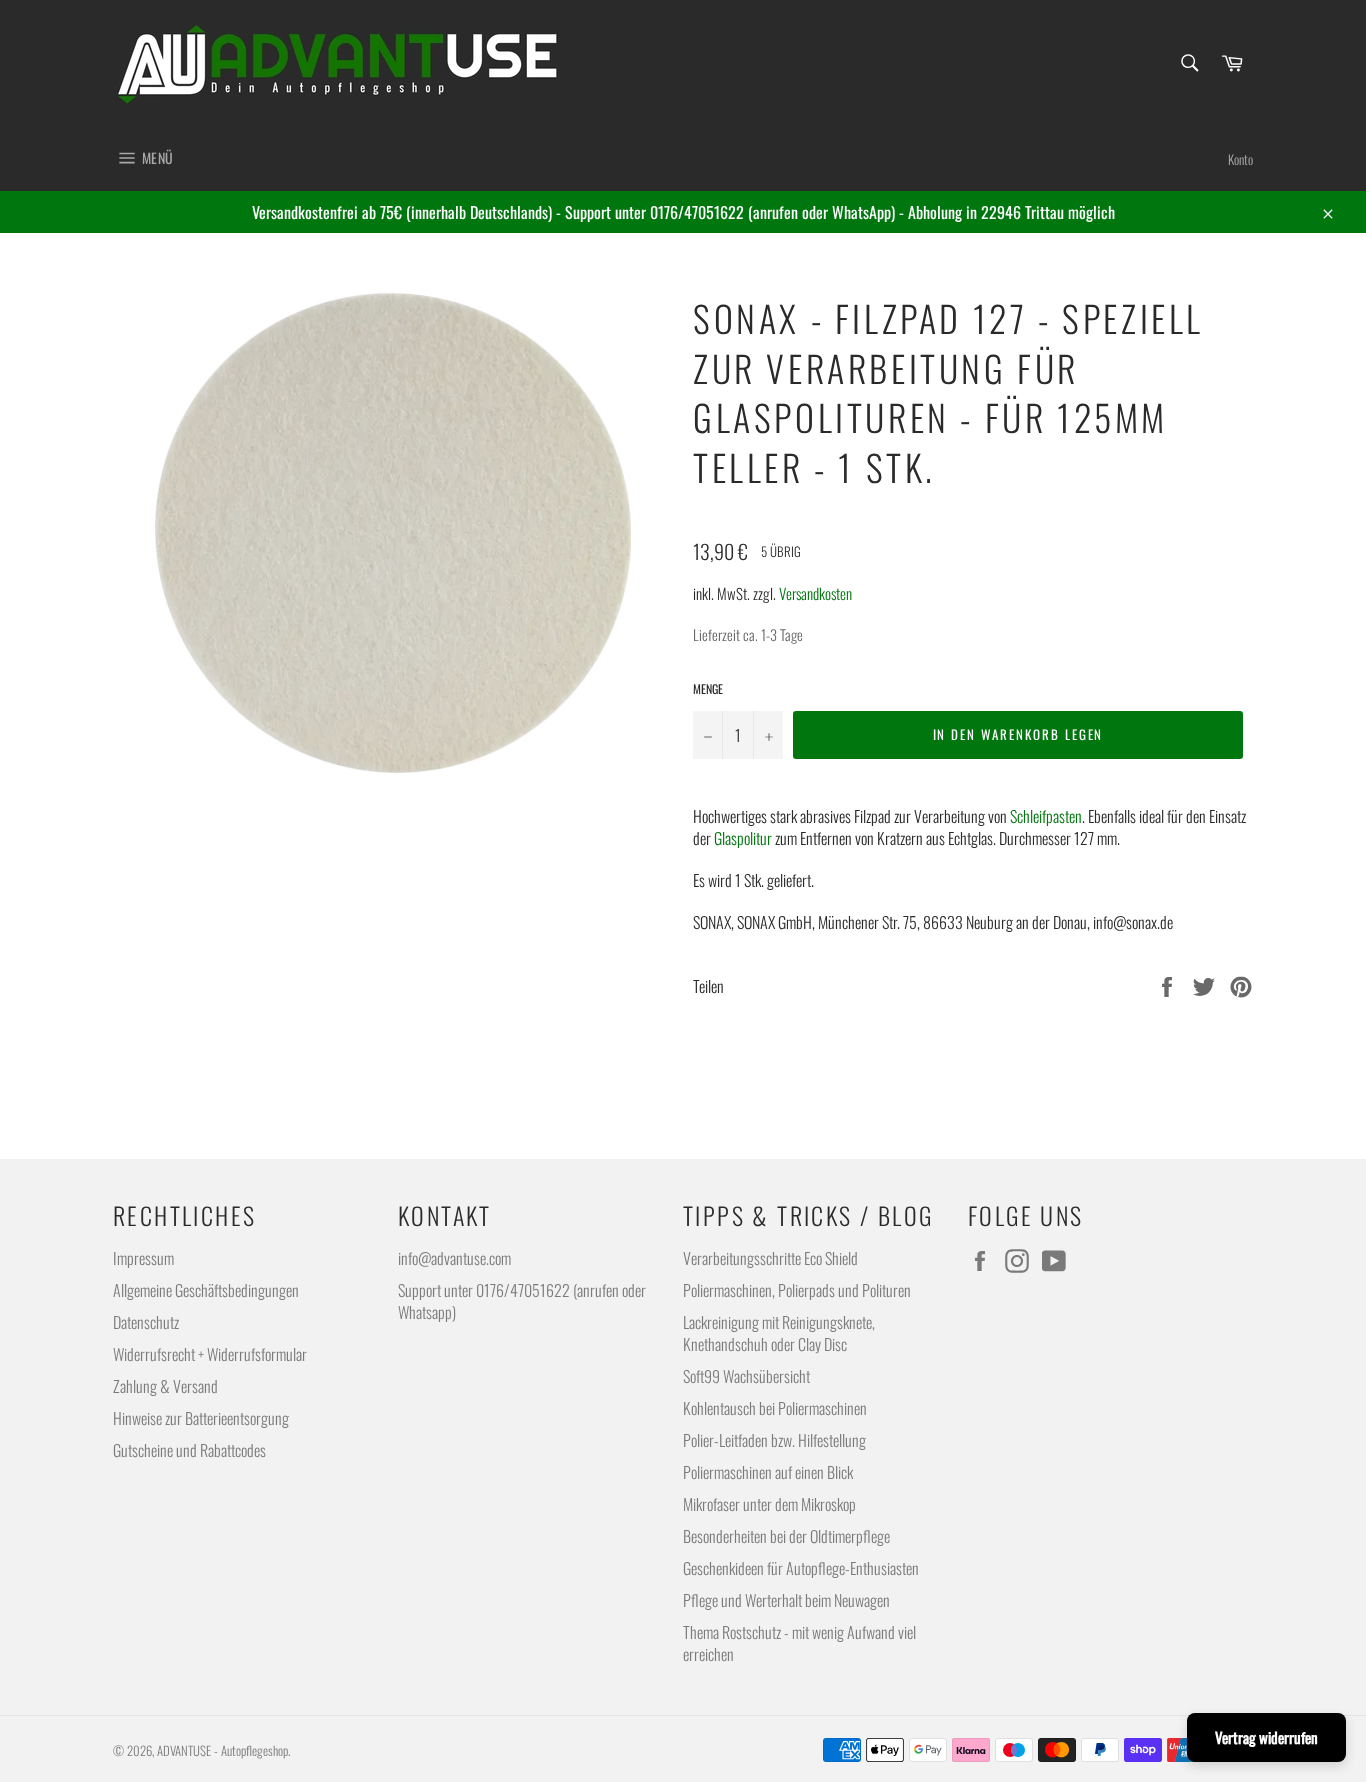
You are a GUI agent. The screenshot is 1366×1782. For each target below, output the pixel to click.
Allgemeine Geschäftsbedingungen (206, 1290)
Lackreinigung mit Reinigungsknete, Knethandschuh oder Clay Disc (779, 1333)
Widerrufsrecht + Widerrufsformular (210, 1354)
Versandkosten (815, 593)
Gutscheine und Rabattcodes (189, 1450)
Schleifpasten (1046, 816)
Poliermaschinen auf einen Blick (768, 1472)
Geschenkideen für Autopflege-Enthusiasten (801, 1568)
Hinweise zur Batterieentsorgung (201, 1418)
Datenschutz (146, 1322)
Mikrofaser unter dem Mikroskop (769, 1504)
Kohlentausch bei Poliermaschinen (775, 1408)
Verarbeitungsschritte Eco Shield (770, 1258)
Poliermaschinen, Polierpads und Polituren (797, 1290)
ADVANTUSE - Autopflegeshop (222, 1750)
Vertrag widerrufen (1266, 1737)
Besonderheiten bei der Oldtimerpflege (786, 1536)
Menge (708, 689)
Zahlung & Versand (165, 1386)
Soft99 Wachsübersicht (746, 1376)
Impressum (143, 1258)
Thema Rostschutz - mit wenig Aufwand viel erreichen (799, 1643)
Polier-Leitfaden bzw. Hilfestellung (774, 1440)
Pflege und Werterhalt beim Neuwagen (786, 1600)
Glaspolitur (743, 838)
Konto (1240, 159)
